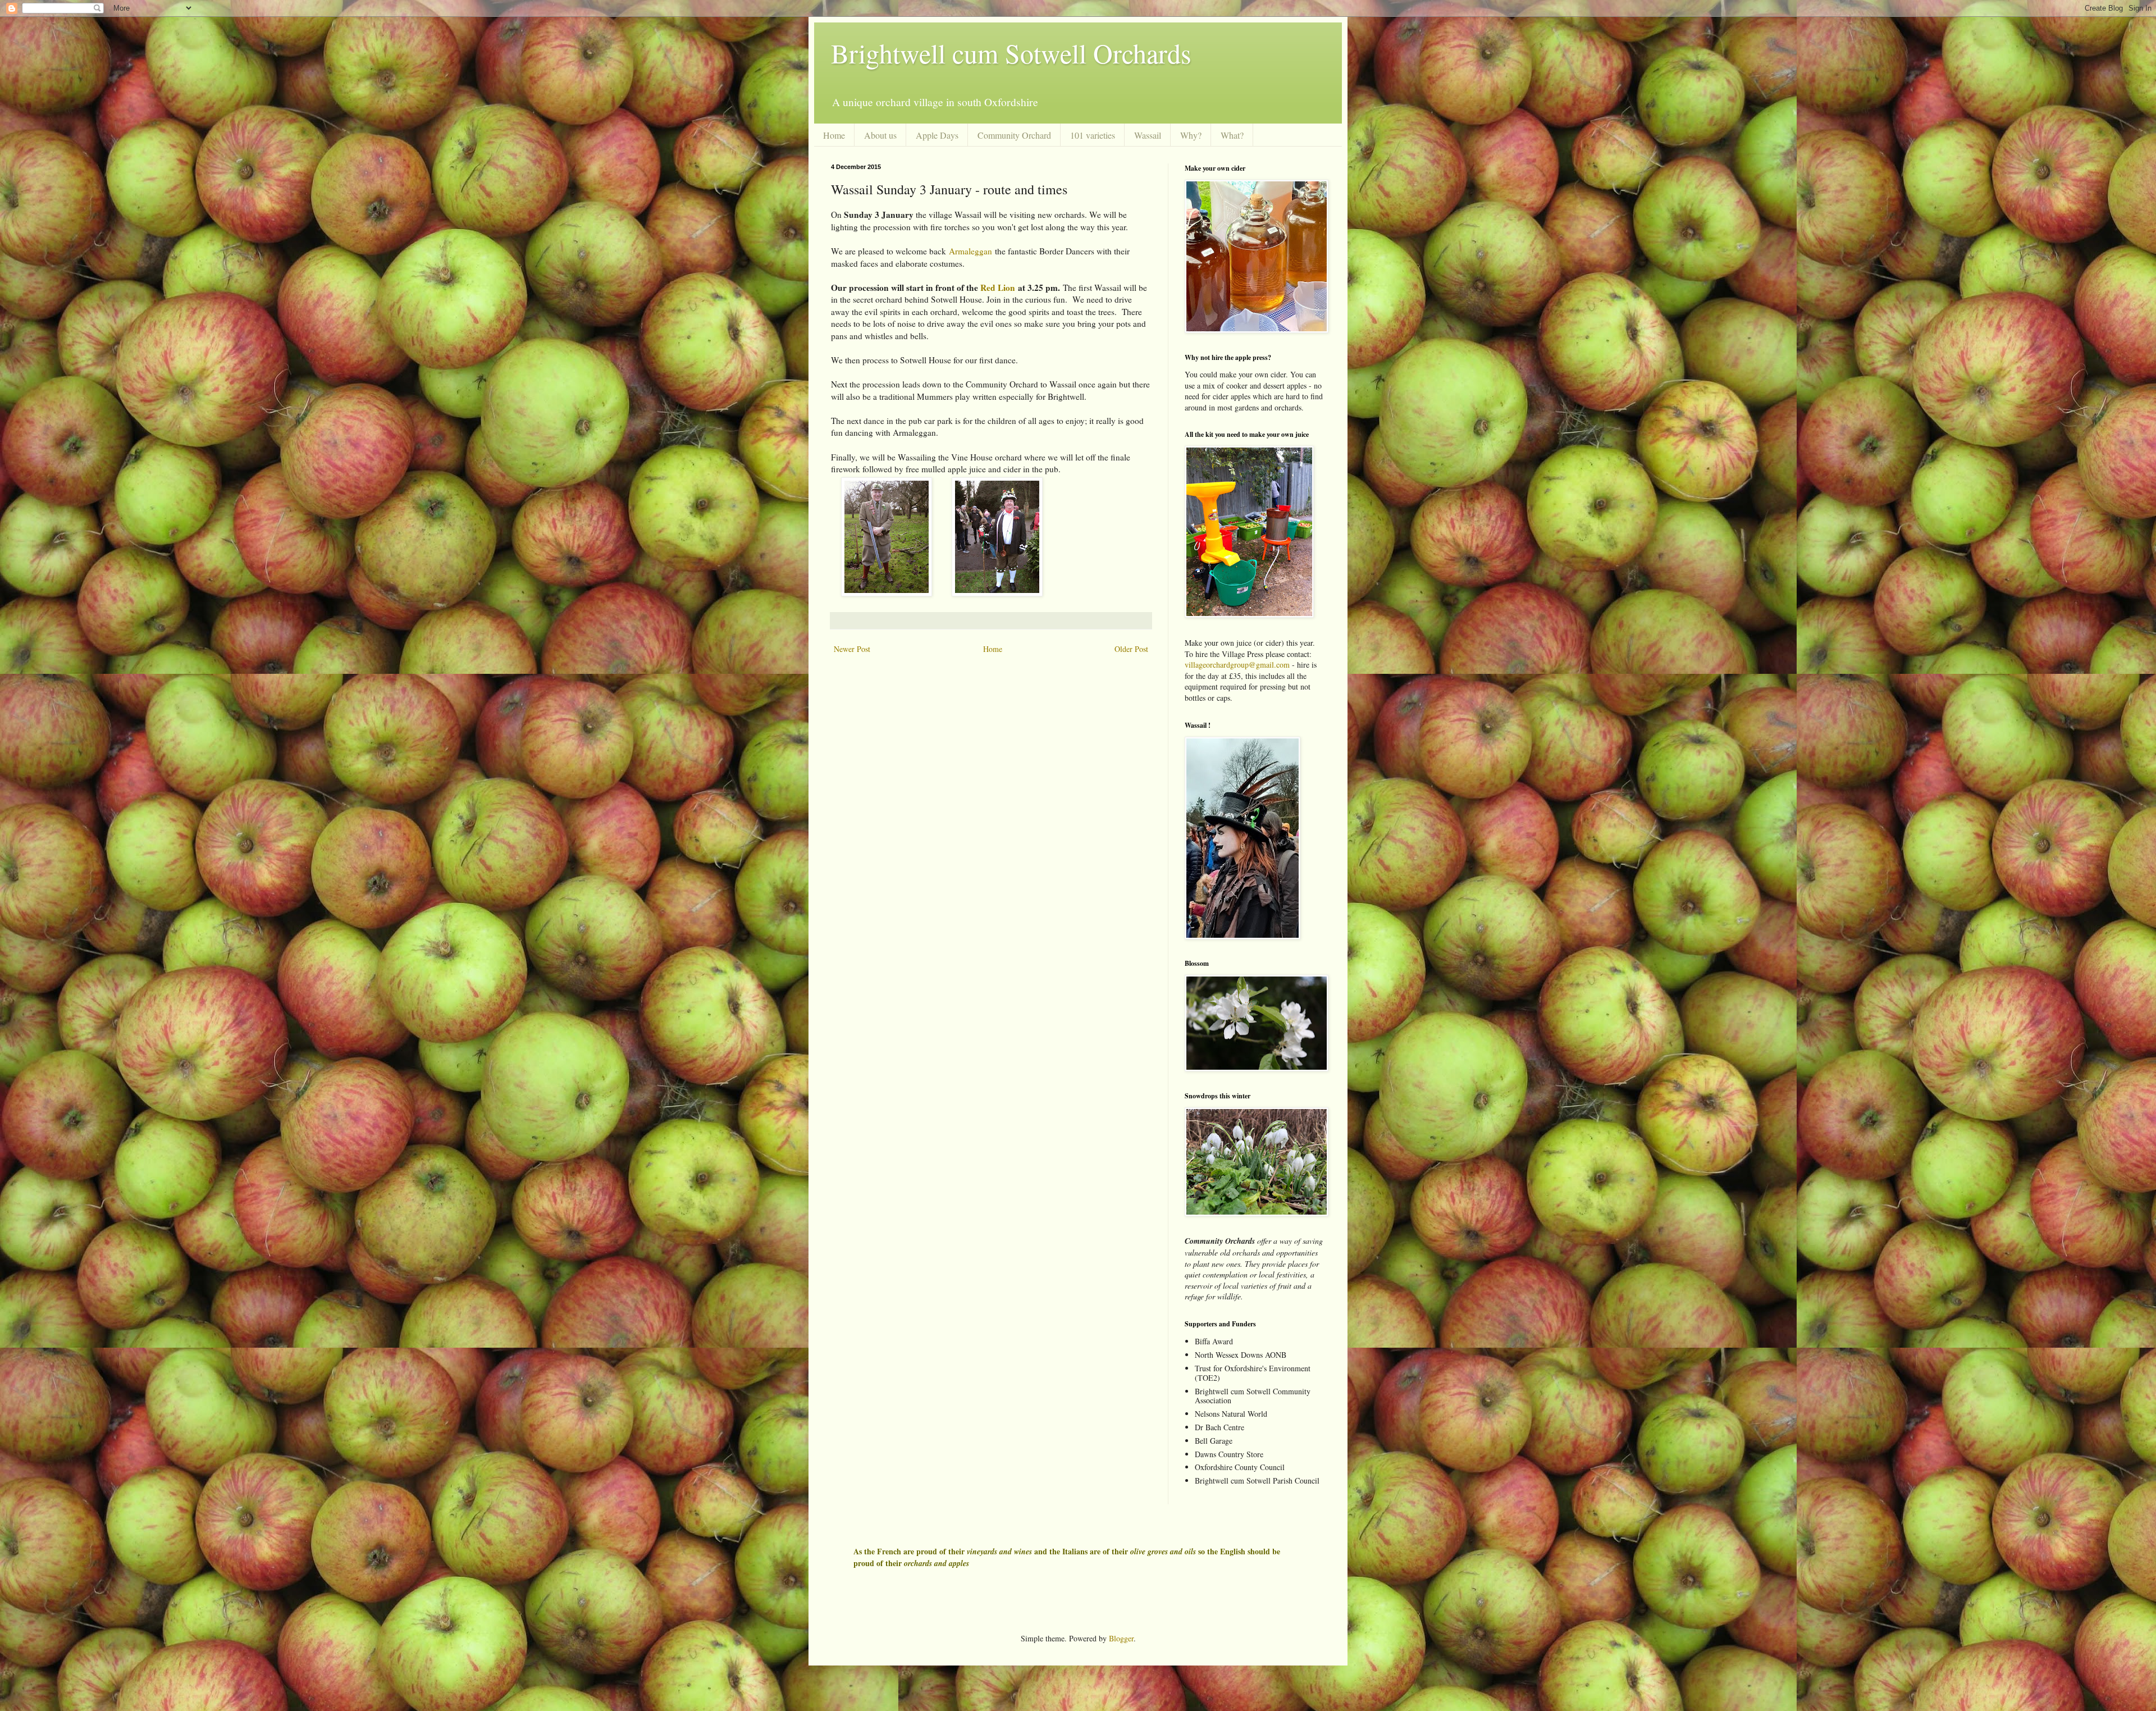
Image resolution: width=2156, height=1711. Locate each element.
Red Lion (998, 288)
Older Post (1131, 649)
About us (880, 135)
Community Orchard (1014, 135)
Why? (1191, 135)
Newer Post (852, 649)
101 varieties (1093, 135)
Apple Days (937, 135)
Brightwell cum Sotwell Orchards (1011, 53)
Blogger (1121, 1638)
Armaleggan (972, 251)
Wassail (1148, 135)
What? (1232, 135)
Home (834, 135)
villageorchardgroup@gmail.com (1237, 665)
